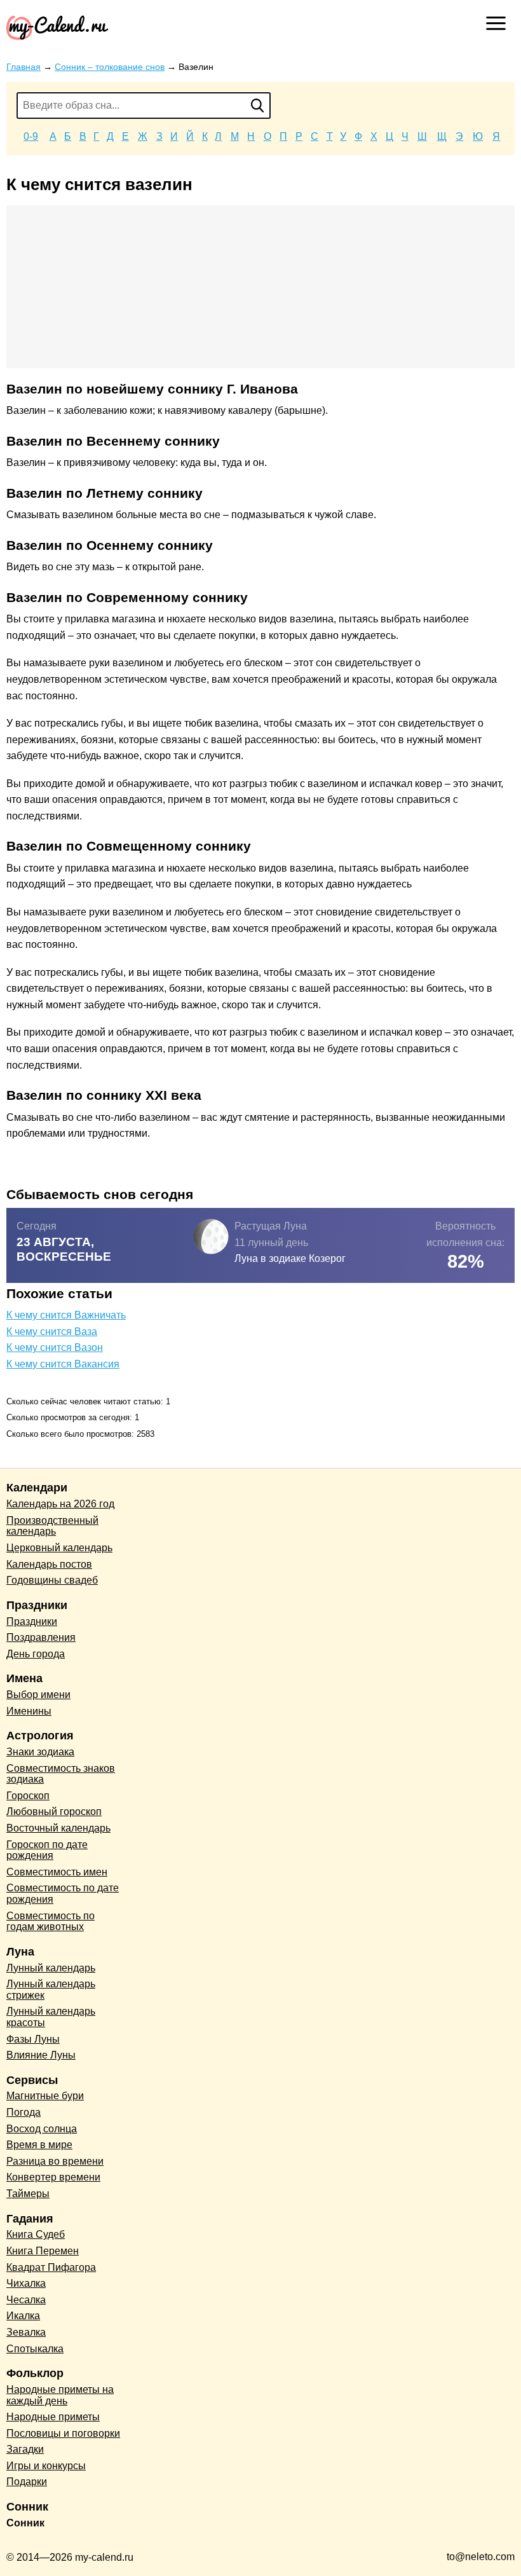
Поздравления (41, 1637)
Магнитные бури (45, 2096)
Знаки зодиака (40, 1752)
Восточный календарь (58, 1828)
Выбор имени (38, 1695)
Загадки (25, 2449)
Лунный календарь (51, 1968)
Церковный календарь (59, 1548)
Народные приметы (53, 2417)
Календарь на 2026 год (60, 1504)
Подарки (27, 2482)
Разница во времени (55, 2161)
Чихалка (26, 2283)
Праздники (32, 1621)
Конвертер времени (53, 2177)
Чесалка (26, 2300)
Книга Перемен (43, 2251)
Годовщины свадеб (52, 1580)
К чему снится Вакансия (63, 1364)
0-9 (31, 136)
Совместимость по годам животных (51, 1922)
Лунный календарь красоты (51, 2017)
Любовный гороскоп (54, 1812)
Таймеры (28, 2194)
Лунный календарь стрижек (51, 1990)
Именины (29, 1711)
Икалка (23, 2316)
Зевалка (26, 2332)
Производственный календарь (52, 1526)
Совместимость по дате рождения (63, 1894)
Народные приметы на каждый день (60, 2395)
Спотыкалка (35, 2349)
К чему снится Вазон (55, 1347)
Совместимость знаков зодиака (61, 1774)
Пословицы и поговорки (63, 2433)
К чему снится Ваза (52, 1332)
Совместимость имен (57, 1872)
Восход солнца (42, 2129)
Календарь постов (49, 1564)
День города (36, 1654)
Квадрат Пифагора (51, 2267)
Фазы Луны (33, 2039)
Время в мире (39, 2145)
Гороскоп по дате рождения (47, 1850)
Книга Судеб (36, 2234)
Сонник (25, 2523)
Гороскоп (28, 1796)
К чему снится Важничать (66, 1315)
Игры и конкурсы (46, 2466)
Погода (24, 2112)
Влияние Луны (41, 2055)
